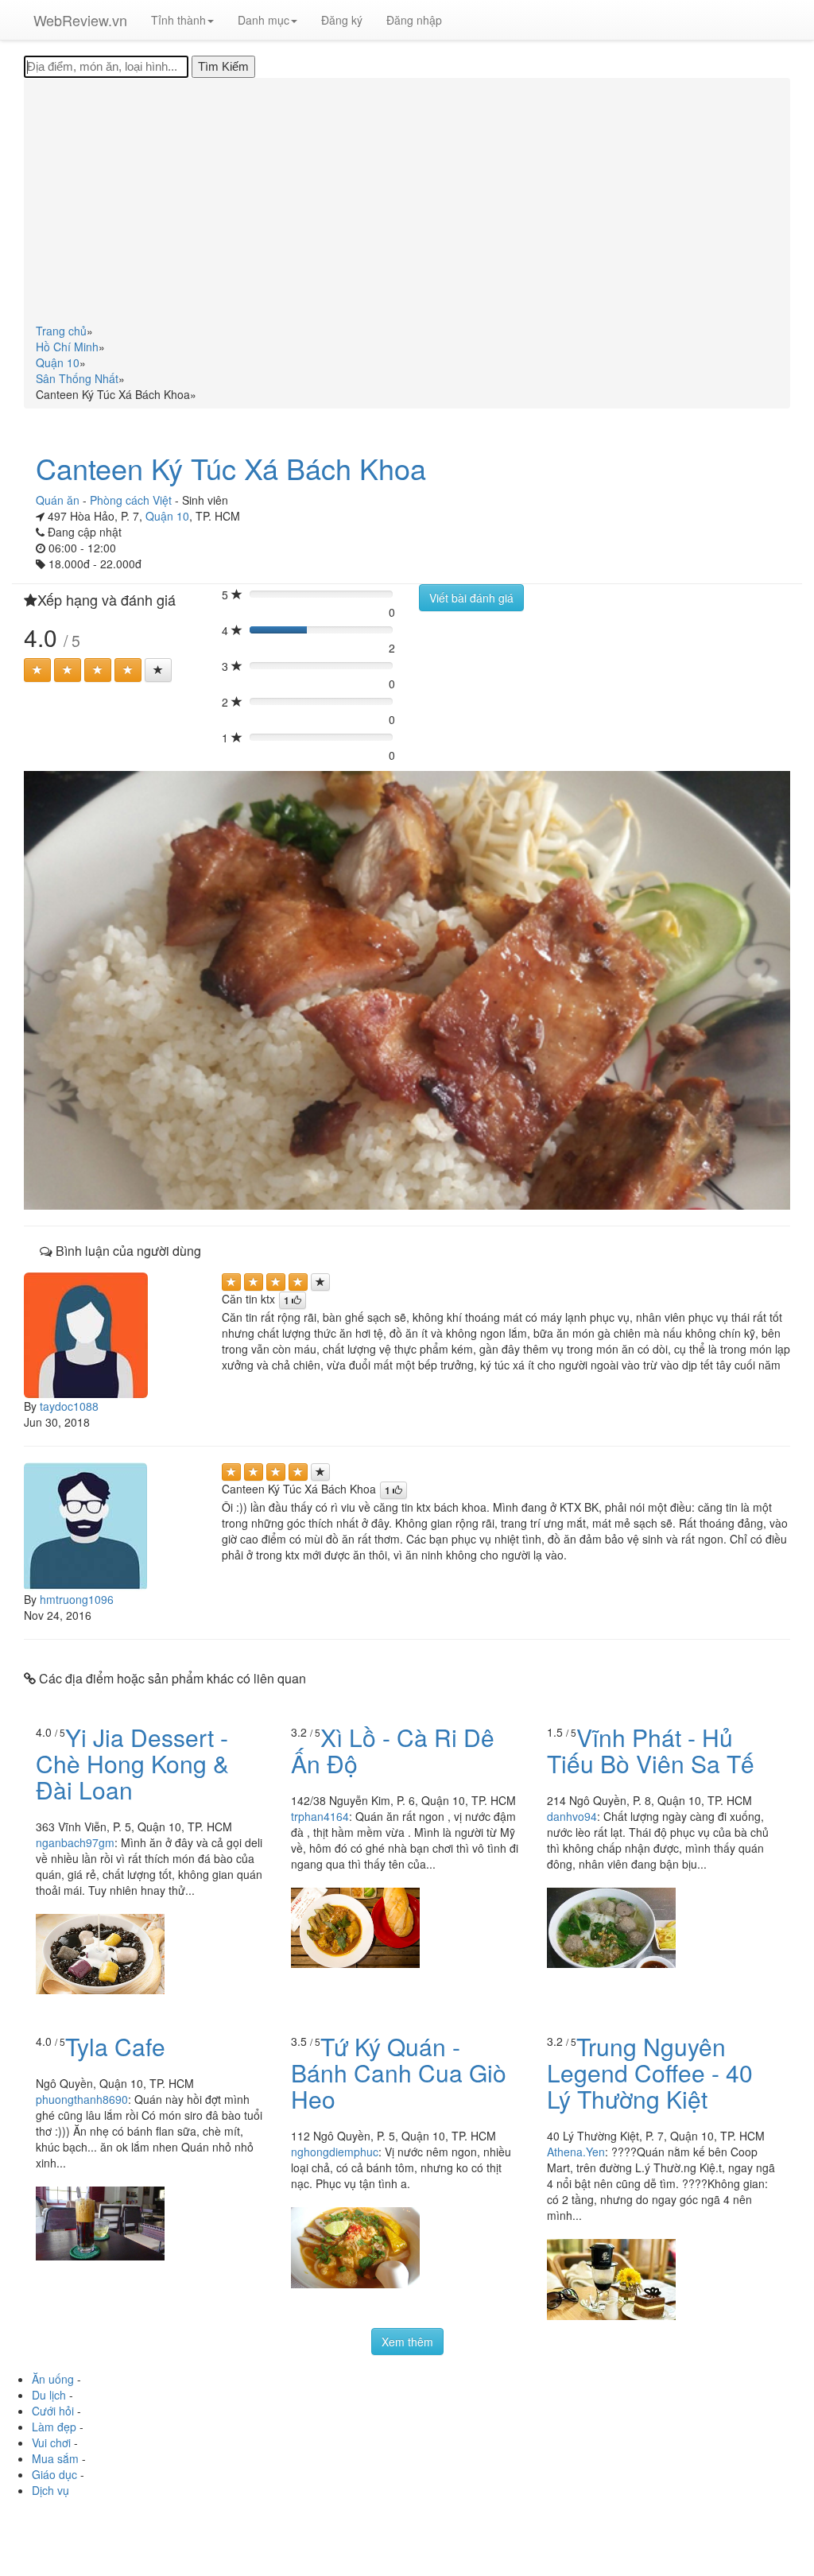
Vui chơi (51, 2442)
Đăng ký (342, 20)
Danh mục (264, 20)
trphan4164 (320, 1816)
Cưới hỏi (53, 2411)
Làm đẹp (54, 2427)
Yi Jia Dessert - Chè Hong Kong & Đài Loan (132, 1763)
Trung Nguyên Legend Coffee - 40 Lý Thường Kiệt (650, 2072)
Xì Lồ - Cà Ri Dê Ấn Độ (393, 1750)
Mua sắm (55, 2458)
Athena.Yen (576, 2152)
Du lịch (49, 2395)
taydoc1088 (69, 1406)
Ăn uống (53, 2379)
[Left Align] (37, 670)
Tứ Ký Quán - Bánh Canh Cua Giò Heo (399, 2072)
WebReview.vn (80, 20)
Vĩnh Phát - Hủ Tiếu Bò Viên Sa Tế (651, 1750)
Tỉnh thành (178, 20)
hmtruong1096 (77, 1599)
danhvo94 (572, 1816)
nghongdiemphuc (335, 2152)
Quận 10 (167, 516)
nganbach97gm (75, 1842)
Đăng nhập (414, 20)
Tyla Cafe (115, 2046)
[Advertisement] (407, 203)
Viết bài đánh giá (471, 598)
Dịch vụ (50, 2490)
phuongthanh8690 (82, 2099)
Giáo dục (54, 2474)
